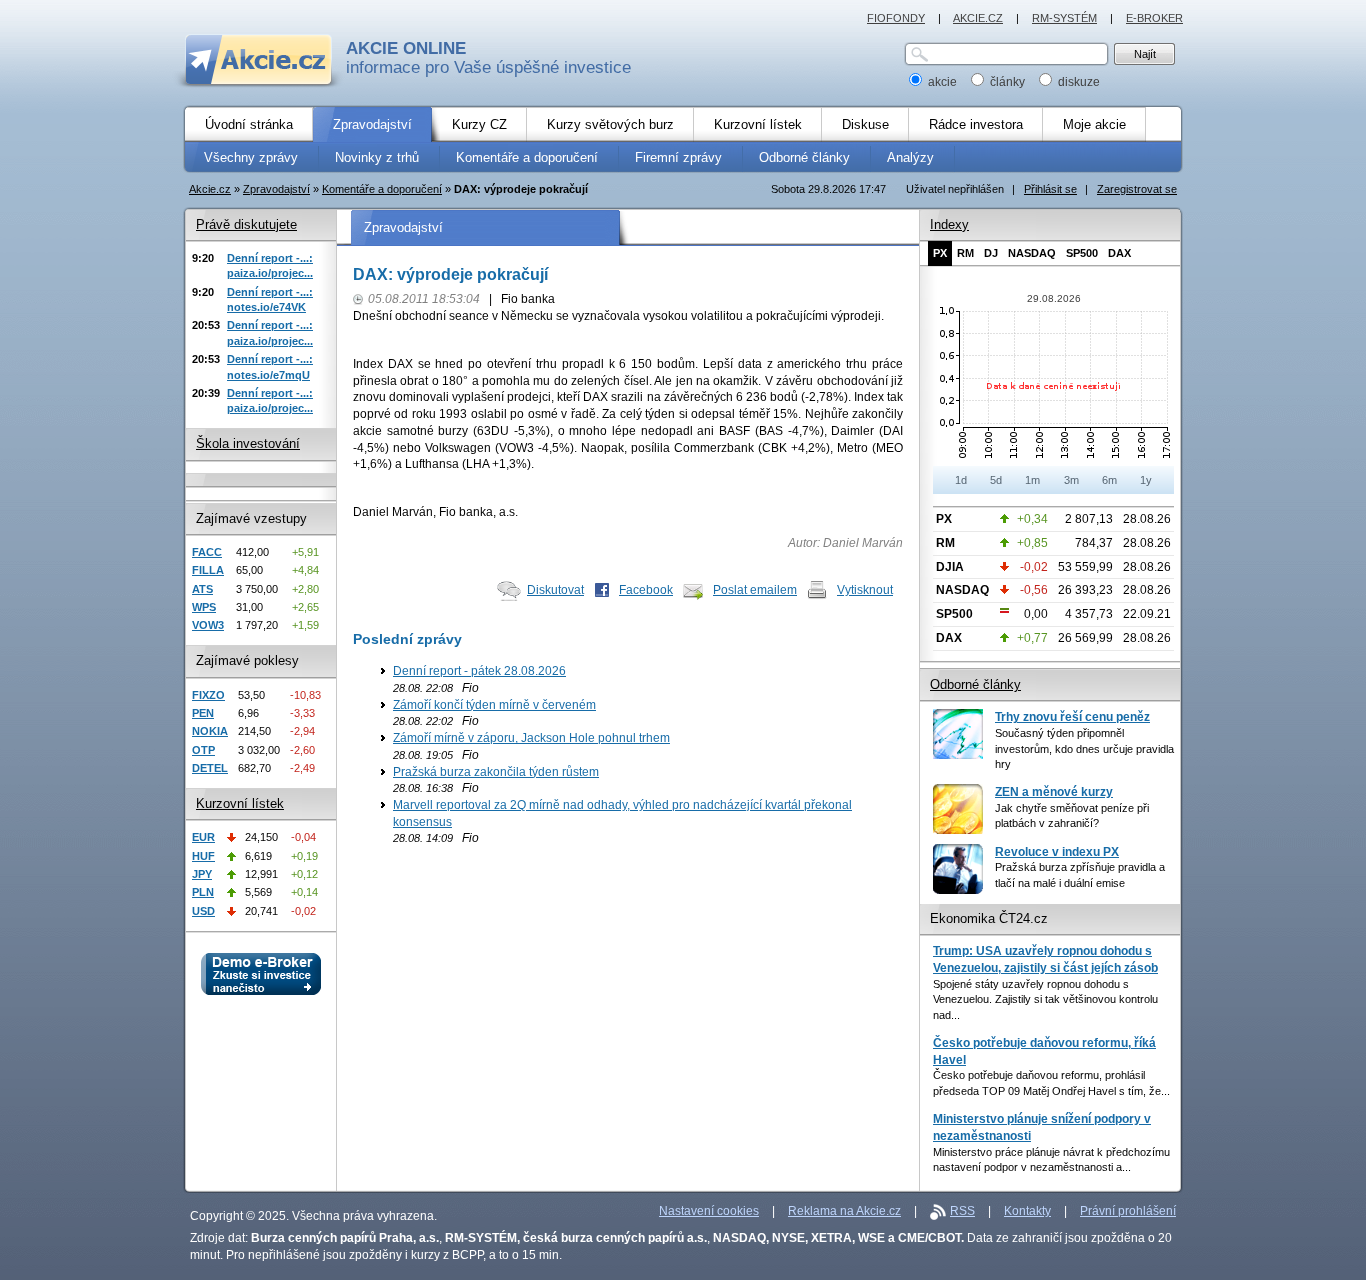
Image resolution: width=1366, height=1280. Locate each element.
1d (961, 480)
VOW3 (208, 625)
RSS (962, 1211)
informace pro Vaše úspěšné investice (488, 58)
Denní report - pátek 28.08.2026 (479, 671)
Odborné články (975, 684)
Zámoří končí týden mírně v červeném (494, 705)
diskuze (1077, 82)
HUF (203, 856)
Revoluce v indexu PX (1057, 852)
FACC (207, 552)
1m (1032, 480)
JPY (202, 874)
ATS (202, 589)
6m (1109, 480)
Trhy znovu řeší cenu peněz (1072, 717)
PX (940, 253)
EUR (203, 837)
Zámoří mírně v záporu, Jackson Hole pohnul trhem (531, 738)
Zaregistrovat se (1137, 189)
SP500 (1082, 253)
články (1007, 82)
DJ (991, 253)
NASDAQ (1032, 253)
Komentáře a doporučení (382, 189)
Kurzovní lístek (240, 803)
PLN (203, 892)
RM (965, 253)
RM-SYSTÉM (1064, 18)
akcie (942, 82)
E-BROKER (1154, 18)
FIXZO (208, 695)
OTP (203, 750)
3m (1071, 480)
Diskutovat (555, 590)
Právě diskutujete (246, 224)
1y (1146, 480)
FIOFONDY (896, 18)
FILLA (208, 570)
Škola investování (248, 443)
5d (996, 480)
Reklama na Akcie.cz (844, 1211)
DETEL (210, 768)
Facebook (646, 590)
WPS (204, 607)
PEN (203, 713)
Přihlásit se (1050, 189)
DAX (1119, 253)
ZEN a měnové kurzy (1054, 792)
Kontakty (1027, 1211)
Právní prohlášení (1128, 1211)
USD (203, 911)
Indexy (949, 224)
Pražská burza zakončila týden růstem (496, 772)
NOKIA (210, 731)
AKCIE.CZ (978, 18)
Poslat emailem (755, 590)
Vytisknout (865, 590)
